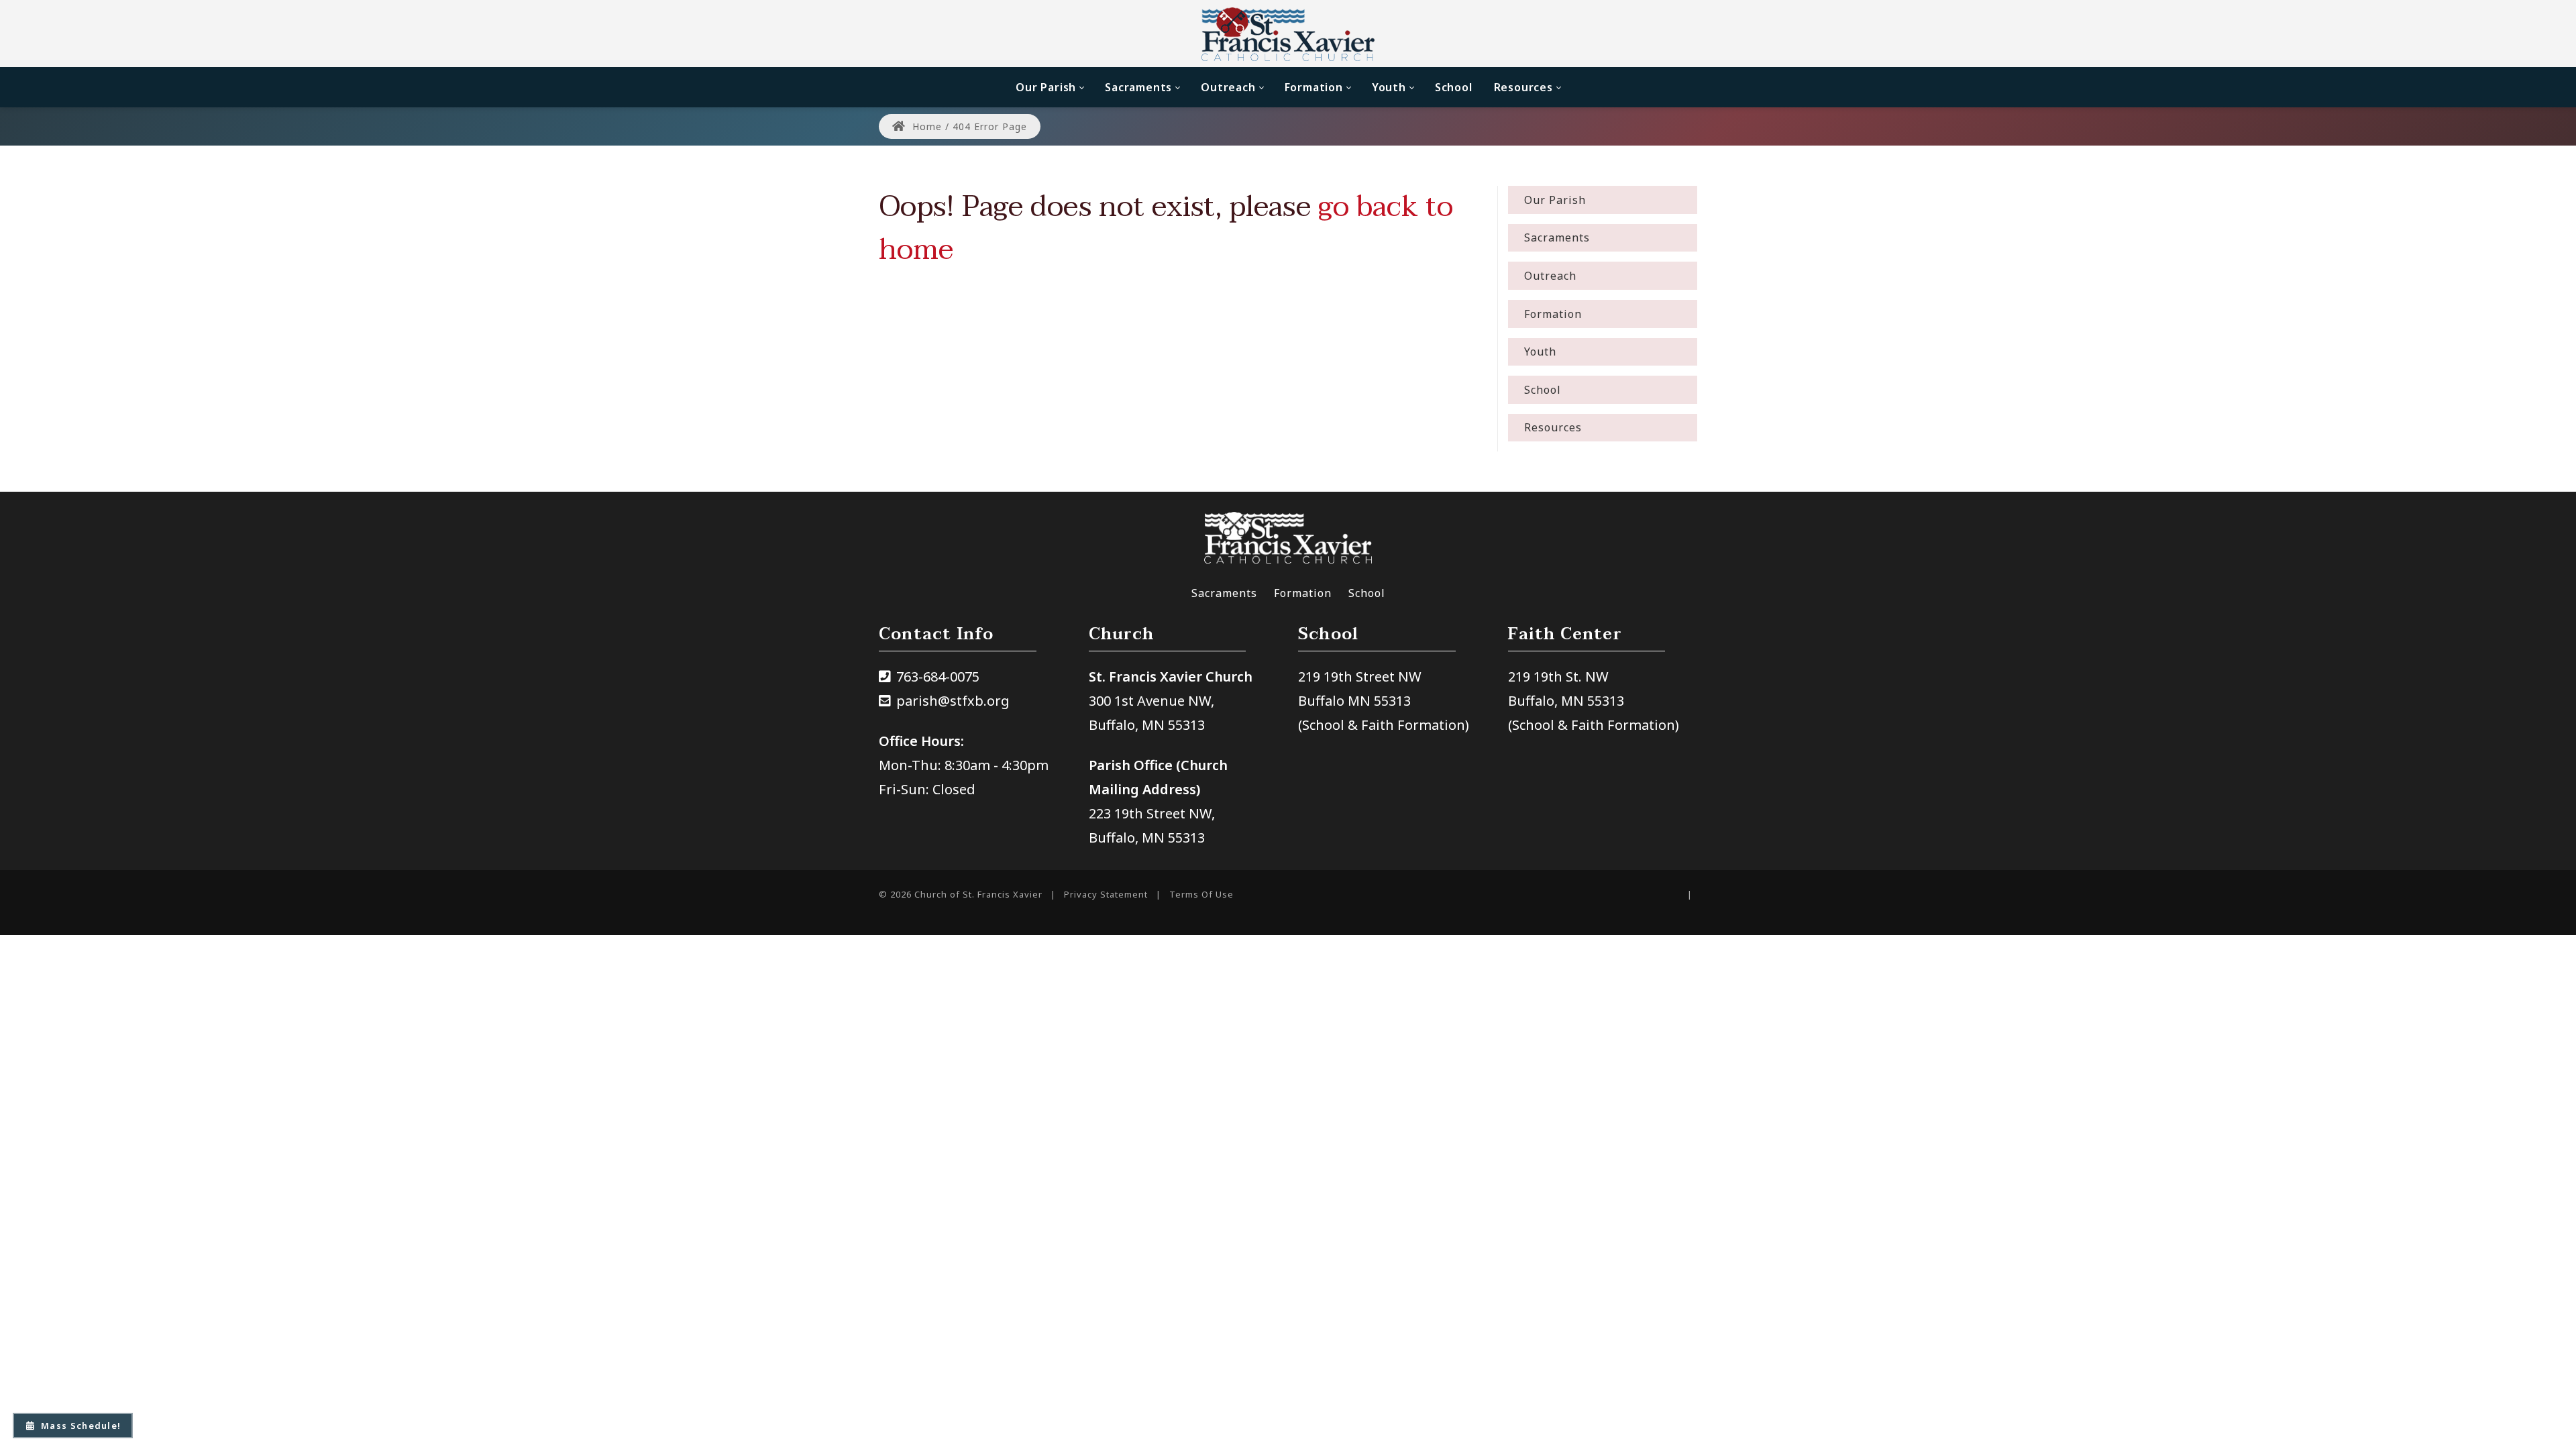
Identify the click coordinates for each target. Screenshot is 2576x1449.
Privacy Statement (1106, 894)
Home (925, 126)
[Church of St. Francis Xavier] (1288, 34)
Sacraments (1224, 593)
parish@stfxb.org (953, 701)
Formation (1303, 593)
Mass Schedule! (81, 1426)
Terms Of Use (1201, 894)
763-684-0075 (938, 677)
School (1367, 593)
